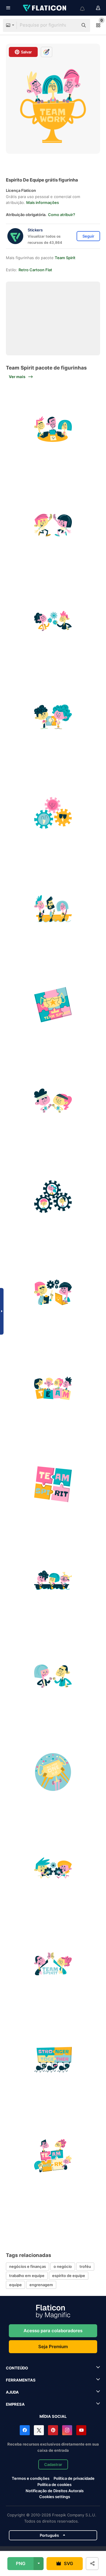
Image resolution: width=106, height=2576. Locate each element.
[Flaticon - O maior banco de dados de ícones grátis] (45, 8)
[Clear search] (71, 25)
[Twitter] (39, 2430)
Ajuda (12, 2392)
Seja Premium (53, 2347)
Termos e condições (31, 2478)
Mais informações (43, 202)
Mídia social (53, 2416)
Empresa (15, 2404)
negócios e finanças (28, 2266)
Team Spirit (65, 258)
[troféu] (53, 1772)
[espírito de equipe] (53, 429)
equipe (15, 2285)
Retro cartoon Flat (35, 270)
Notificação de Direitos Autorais (55, 2491)
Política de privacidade (74, 2478)
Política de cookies (54, 2485)
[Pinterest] (53, 2430)
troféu (85, 2266)
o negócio (63, 2266)
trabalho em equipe (27, 2276)
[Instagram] (67, 2430)
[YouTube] (81, 2430)
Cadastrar (53, 2464)
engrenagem (41, 2285)
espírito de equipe (69, 2276)
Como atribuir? (62, 215)
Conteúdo (17, 2368)
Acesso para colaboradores (53, 2331)
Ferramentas (21, 2380)
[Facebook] (25, 2430)
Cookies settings (55, 2497)
